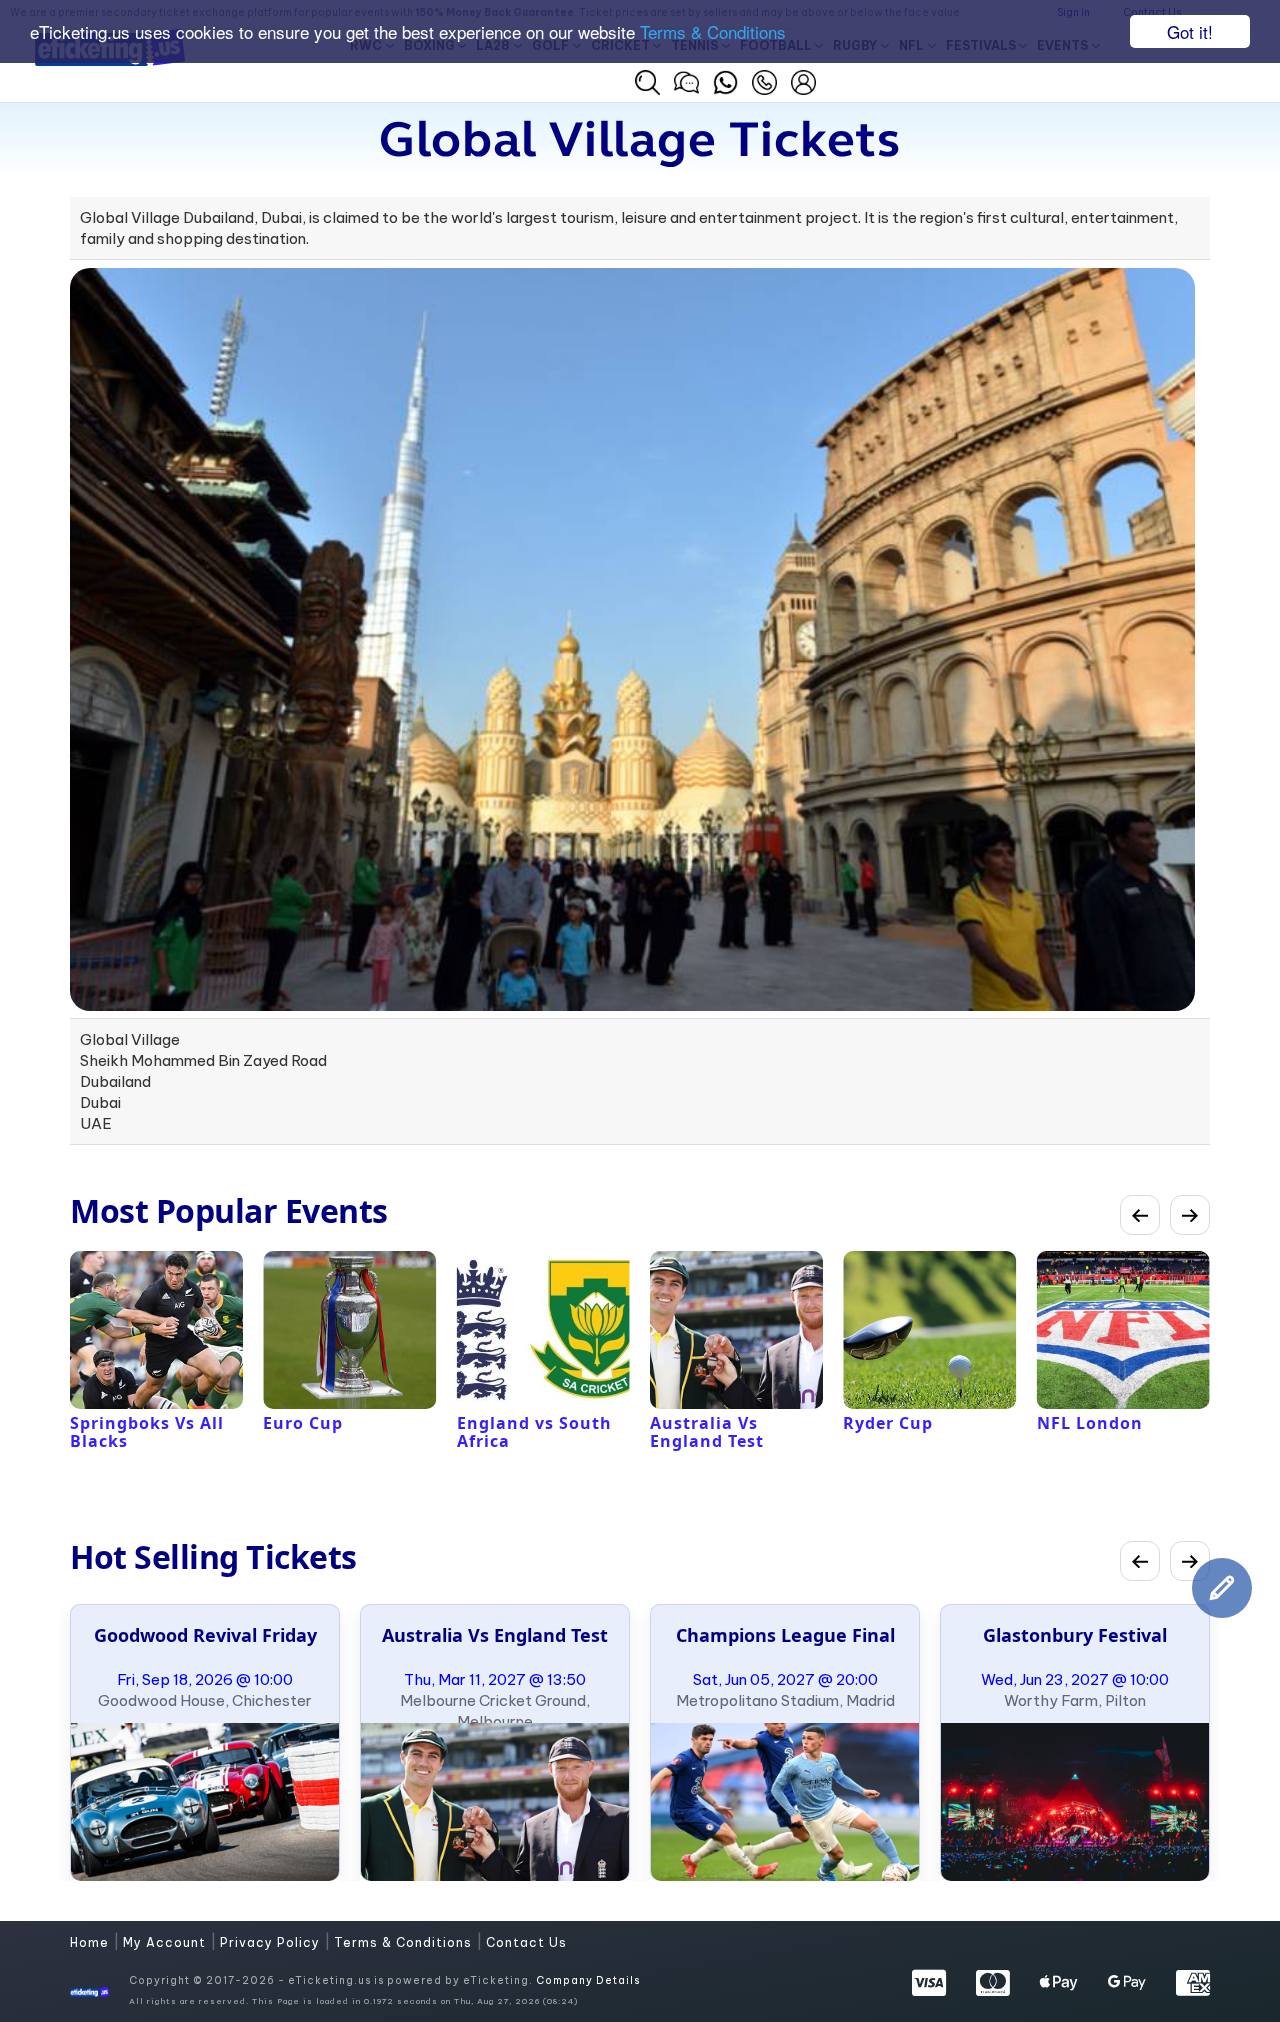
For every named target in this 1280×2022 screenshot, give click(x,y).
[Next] (1190, 1215)
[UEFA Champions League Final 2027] (785, 1802)
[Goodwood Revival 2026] (205, 1802)
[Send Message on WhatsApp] (725, 80)
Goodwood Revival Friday (205, 1635)
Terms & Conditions (713, 32)
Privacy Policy (272, 1942)
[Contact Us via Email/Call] (764, 80)
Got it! (1190, 31)
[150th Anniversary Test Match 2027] (495, 1802)
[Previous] (1140, 1215)
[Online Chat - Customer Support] (686, 80)
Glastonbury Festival (1075, 1635)
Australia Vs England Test (495, 1635)
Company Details (588, 1980)
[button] (647, 82)
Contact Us (526, 1942)
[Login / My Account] (803, 80)
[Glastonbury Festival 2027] (1075, 1802)
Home (91, 1942)
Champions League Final (785, 1635)
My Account (166, 1942)
